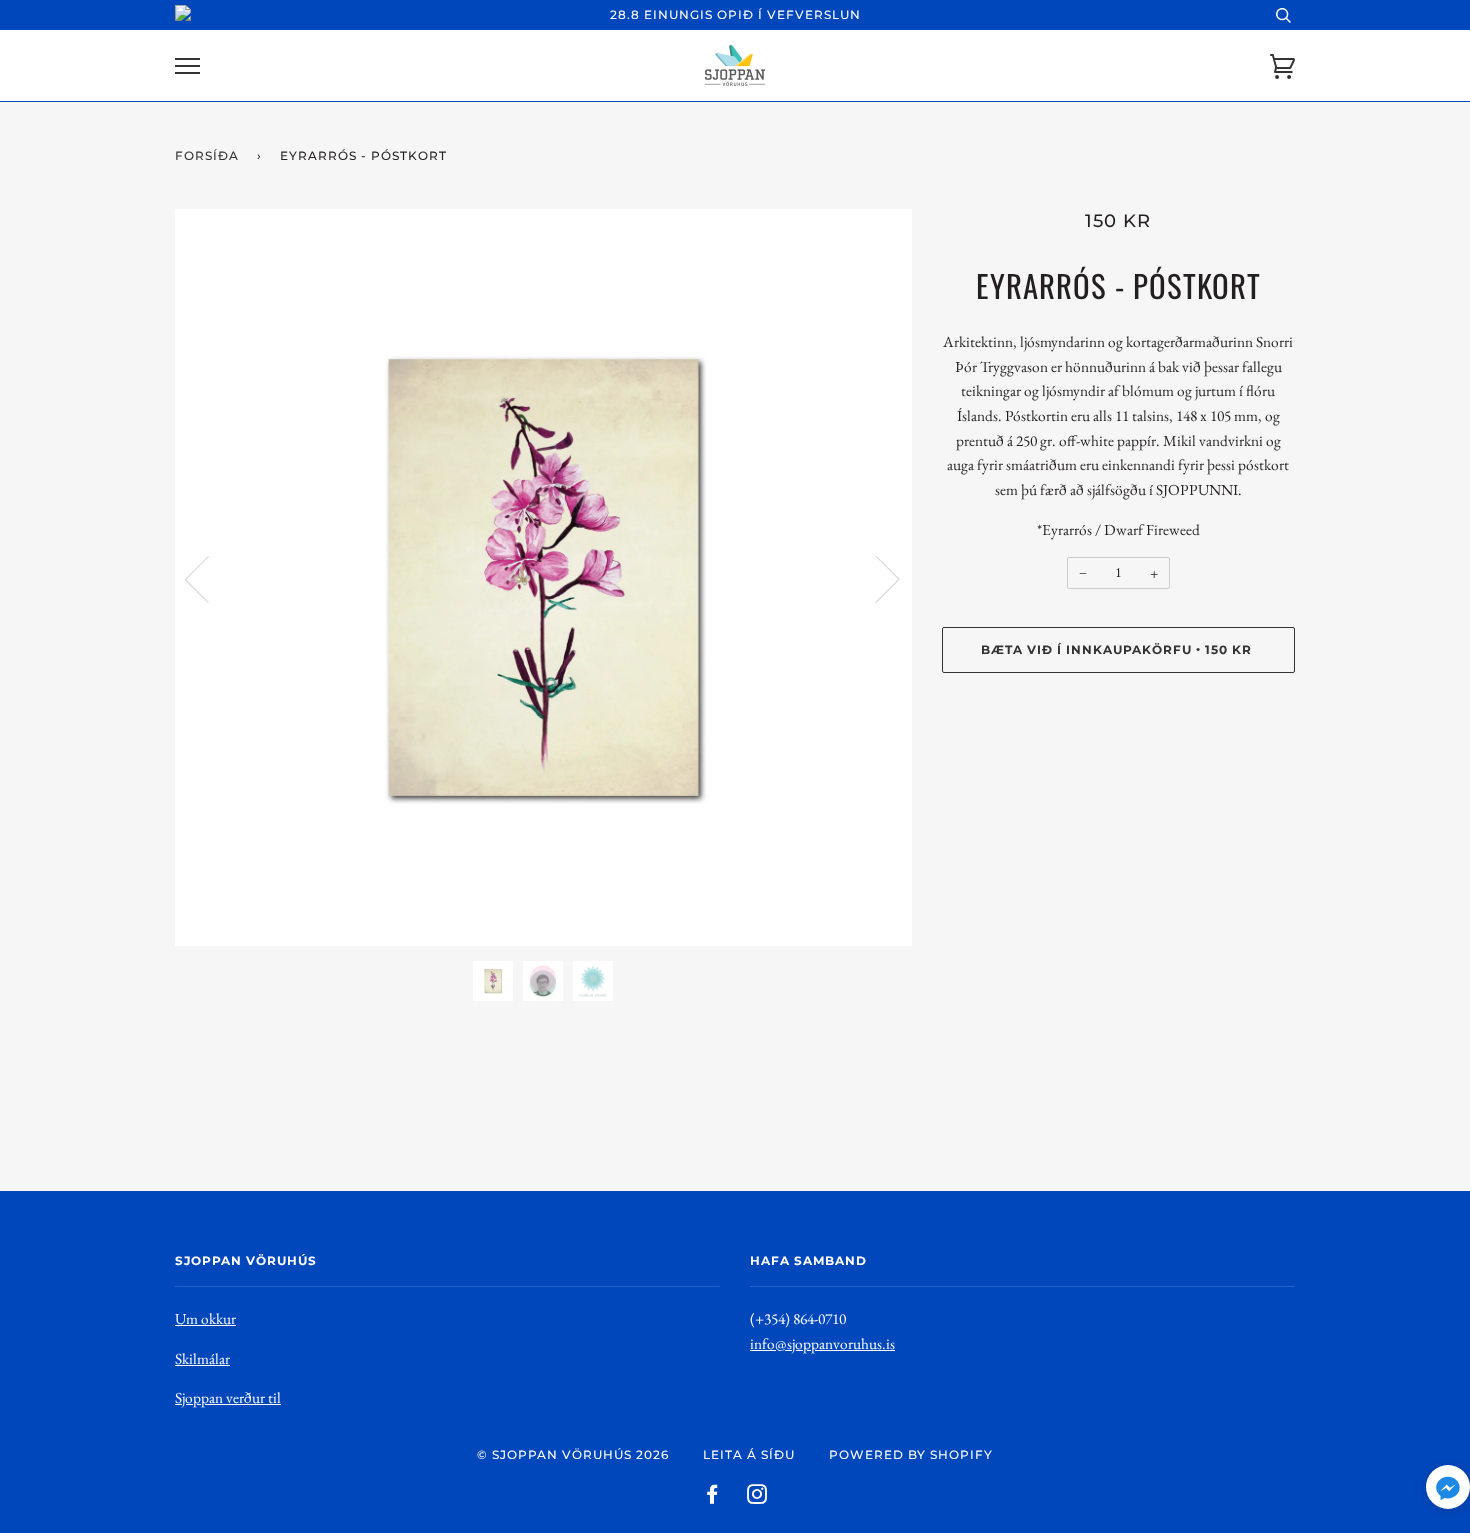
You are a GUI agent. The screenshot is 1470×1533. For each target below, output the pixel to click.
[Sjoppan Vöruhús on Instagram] (757, 1497)
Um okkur (205, 1318)
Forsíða (207, 155)
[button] (1448, 1491)
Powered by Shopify (911, 1454)
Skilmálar (202, 1358)
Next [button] (875, 578)
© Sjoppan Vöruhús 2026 (573, 1454)
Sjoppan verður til (228, 1397)
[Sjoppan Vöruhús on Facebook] (712, 1497)
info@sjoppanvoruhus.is (822, 1343)
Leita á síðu (749, 1454)
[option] (543, 577)
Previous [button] (209, 578)
